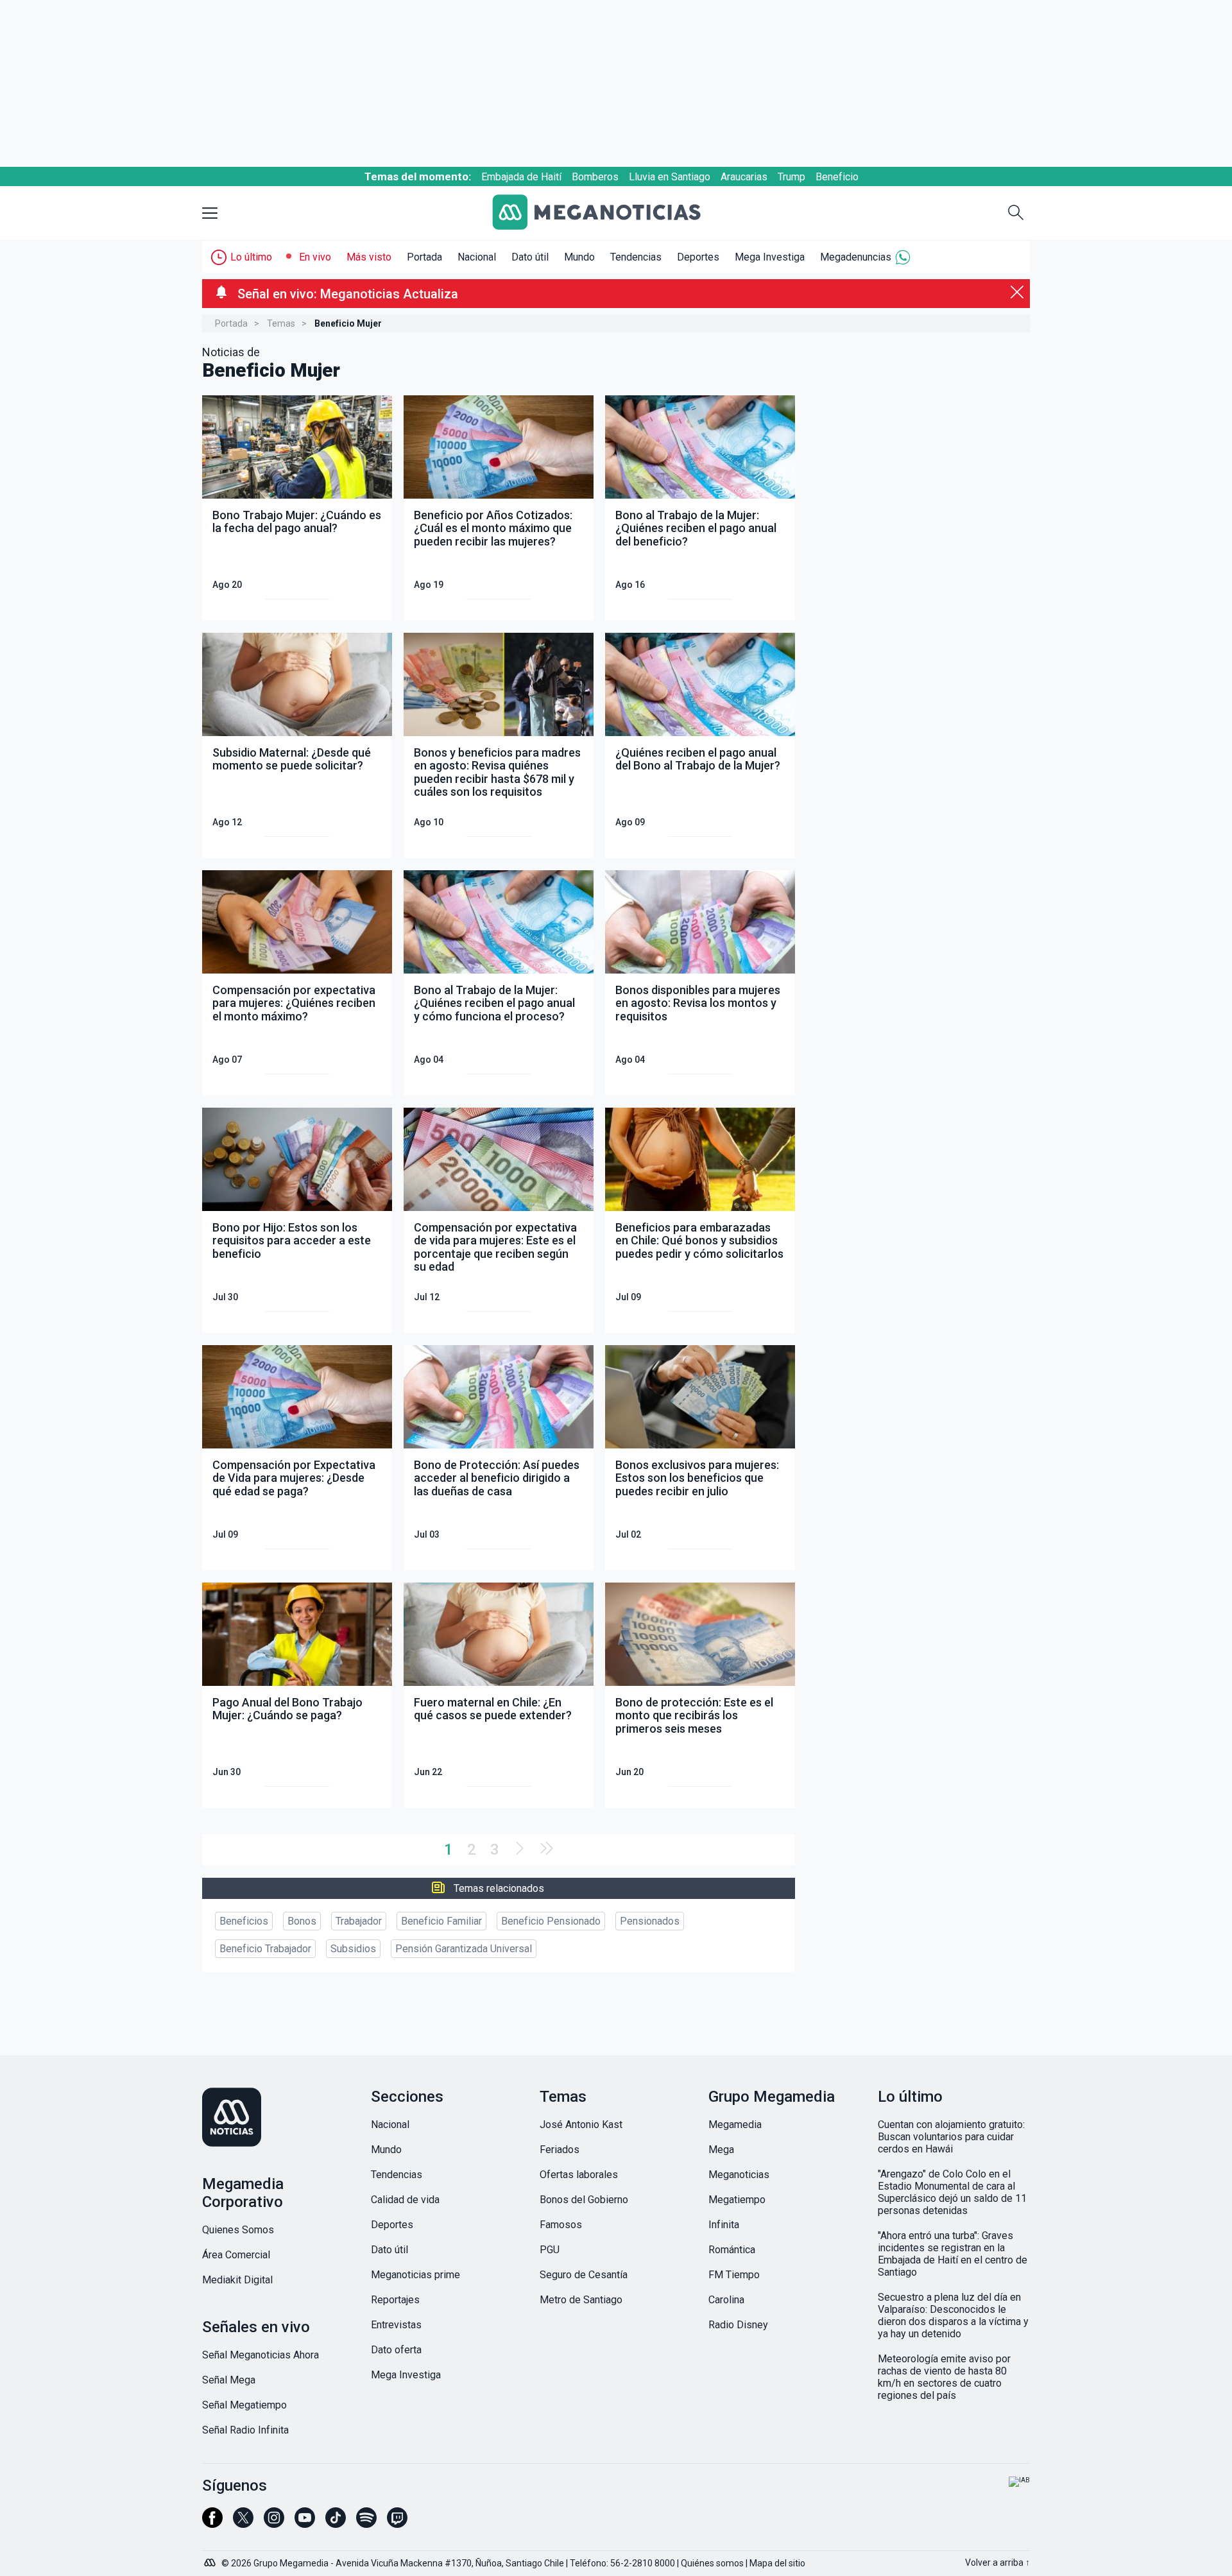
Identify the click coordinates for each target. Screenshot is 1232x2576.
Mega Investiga (770, 257)
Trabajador (359, 1921)
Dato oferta (396, 2350)
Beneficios (244, 1921)
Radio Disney (738, 2325)
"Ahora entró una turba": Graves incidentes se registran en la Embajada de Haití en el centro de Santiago (953, 2254)
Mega (721, 2150)
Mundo (579, 257)
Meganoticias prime (415, 2275)
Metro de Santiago (581, 2300)
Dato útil (530, 257)
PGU (550, 2250)
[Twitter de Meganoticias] (243, 2523)
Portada (424, 257)
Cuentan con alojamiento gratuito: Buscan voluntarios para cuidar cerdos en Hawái (951, 2137)
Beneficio (837, 177)
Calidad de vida (405, 2200)
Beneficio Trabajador (265, 1949)
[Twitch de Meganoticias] (397, 2523)
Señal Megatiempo (244, 2405)
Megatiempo (737, 2200)
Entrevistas (396, 2325)
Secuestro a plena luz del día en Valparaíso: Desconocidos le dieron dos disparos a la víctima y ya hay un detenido (953, 2315)
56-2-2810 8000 (643, 2563)
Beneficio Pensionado (551, 1921)
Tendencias (636, 257)
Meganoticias (739, 2175)
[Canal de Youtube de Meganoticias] (305, 2523)
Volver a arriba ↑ (997, 2563)
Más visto (369, 257)
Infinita (724, 2225)
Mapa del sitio (777, 2563)
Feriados (560, 2150)
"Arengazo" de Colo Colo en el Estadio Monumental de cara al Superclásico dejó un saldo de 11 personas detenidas (952, 2192)
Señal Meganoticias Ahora (261, 2355)
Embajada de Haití (521, 177)
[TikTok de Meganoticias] (336, 2523)
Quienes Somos (238, 2230)
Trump (791, 177)
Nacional (477, 257)
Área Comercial (236, 2255)
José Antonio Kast (581, 2125)
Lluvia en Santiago (670, 177)
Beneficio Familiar (441, 1921)
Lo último (251, 257)
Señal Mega (229, 2380)
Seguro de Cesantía (584, 2275)
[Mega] (211, 2559)
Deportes (698, 257)
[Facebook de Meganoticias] (212, 2523)
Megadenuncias (856, 257)
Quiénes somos (712, 2563)
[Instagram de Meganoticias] (274, 2523)
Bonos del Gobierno (584, 2200)
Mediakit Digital (237, 2280)
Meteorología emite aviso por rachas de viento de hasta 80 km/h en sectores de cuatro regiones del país (944, 2377)
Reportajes (395, 2300)
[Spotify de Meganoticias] (366, 2523)
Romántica (732, 2250)
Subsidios (353, 1949)
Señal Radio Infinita (245, 2430)
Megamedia (735, 2125)
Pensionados (650, 1921)
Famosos (561, 2225)
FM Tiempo (734, 2275)
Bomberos (595, 177)
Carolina (726, 2300)
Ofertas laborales (579, 2175)
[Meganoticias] (606, 213)
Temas (281, 323)
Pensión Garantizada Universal (464, 1949)
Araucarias (744, 177)
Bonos (302, 1921)
